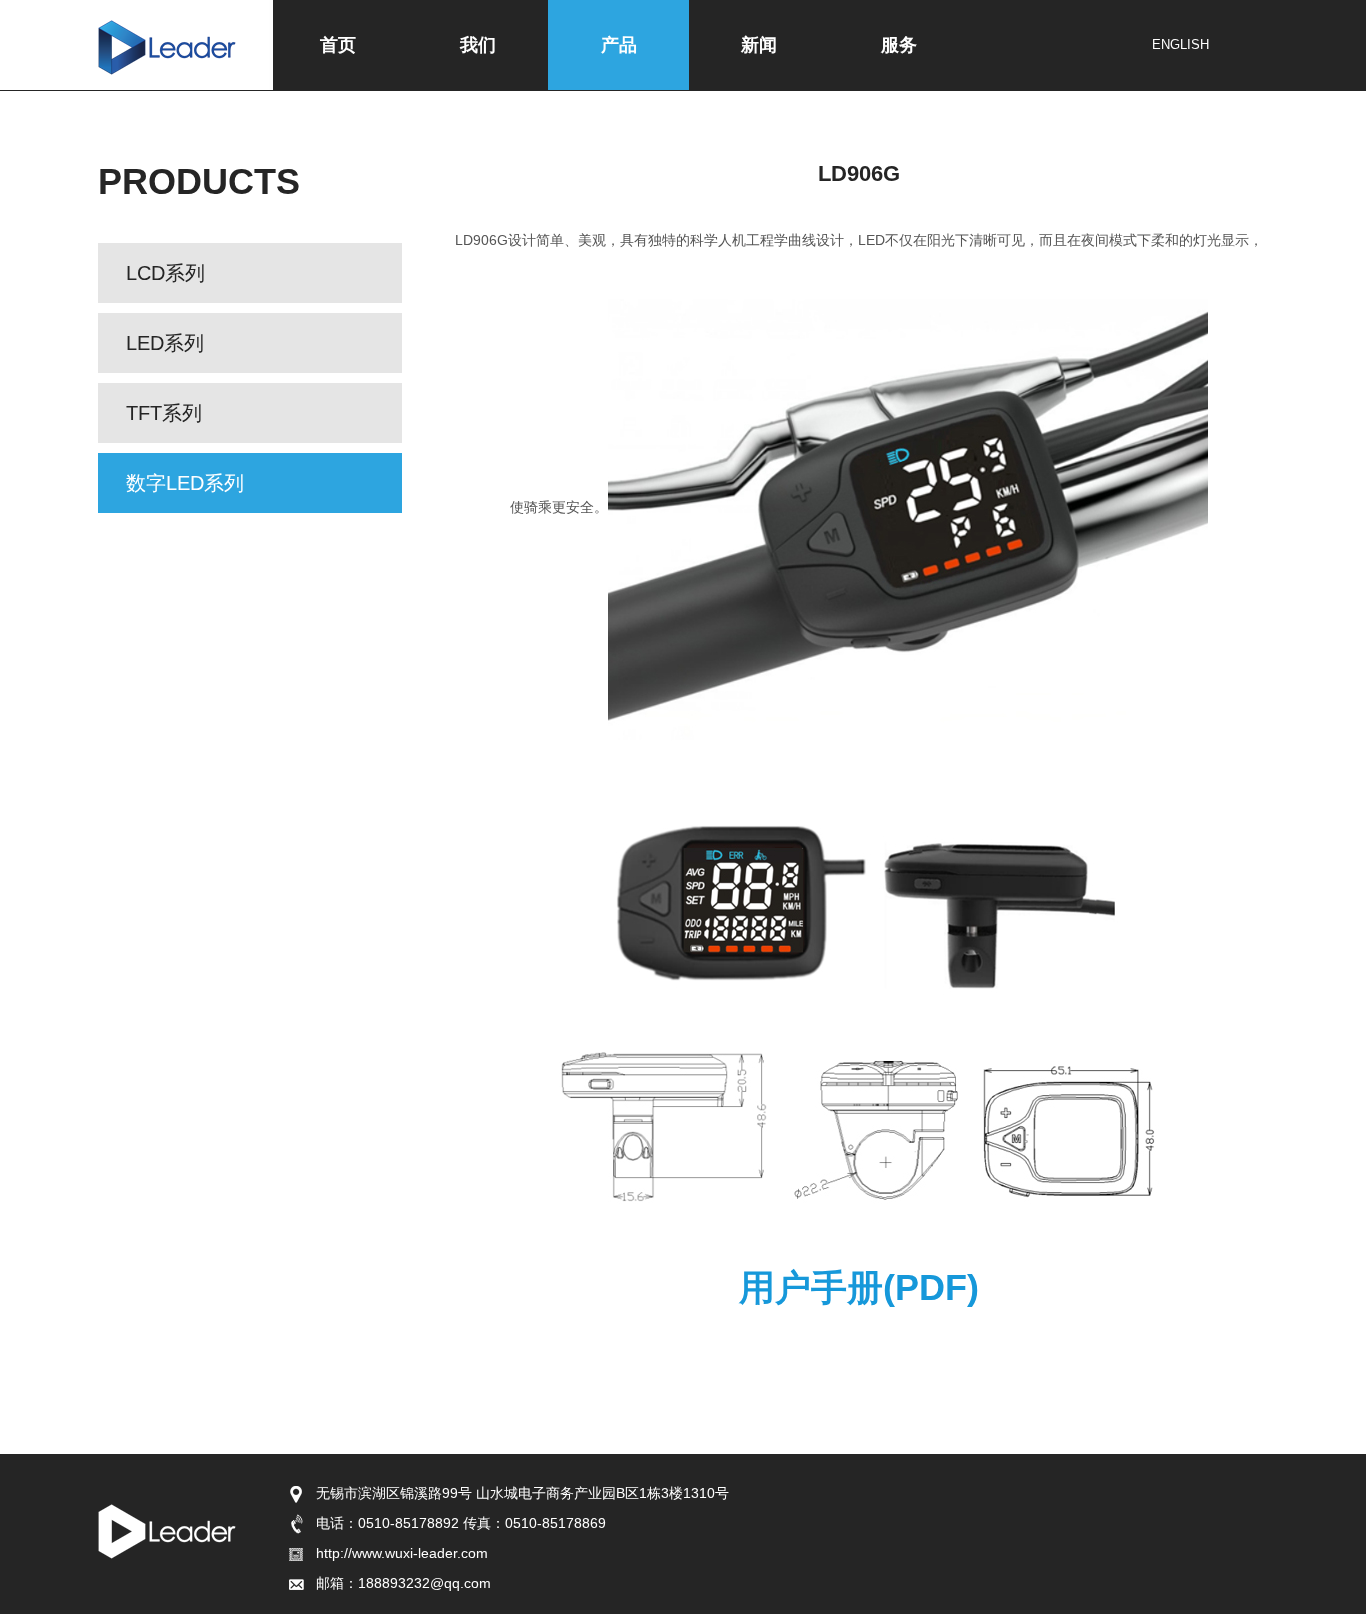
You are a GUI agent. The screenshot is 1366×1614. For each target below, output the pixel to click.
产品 (619, 45)
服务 (899, 45)
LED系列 (165, 343)
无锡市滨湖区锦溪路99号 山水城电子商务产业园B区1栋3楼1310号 (522, 1493)
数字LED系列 (185, 483)
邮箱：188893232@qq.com (403, 1583)
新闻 (759, 45)
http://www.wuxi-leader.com (402, 1553)
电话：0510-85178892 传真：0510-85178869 (461, 1523)
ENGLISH (1180, 44)
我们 (478, 45)
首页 (338, 45)
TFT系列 (164, 413)
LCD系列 (165, 273)
